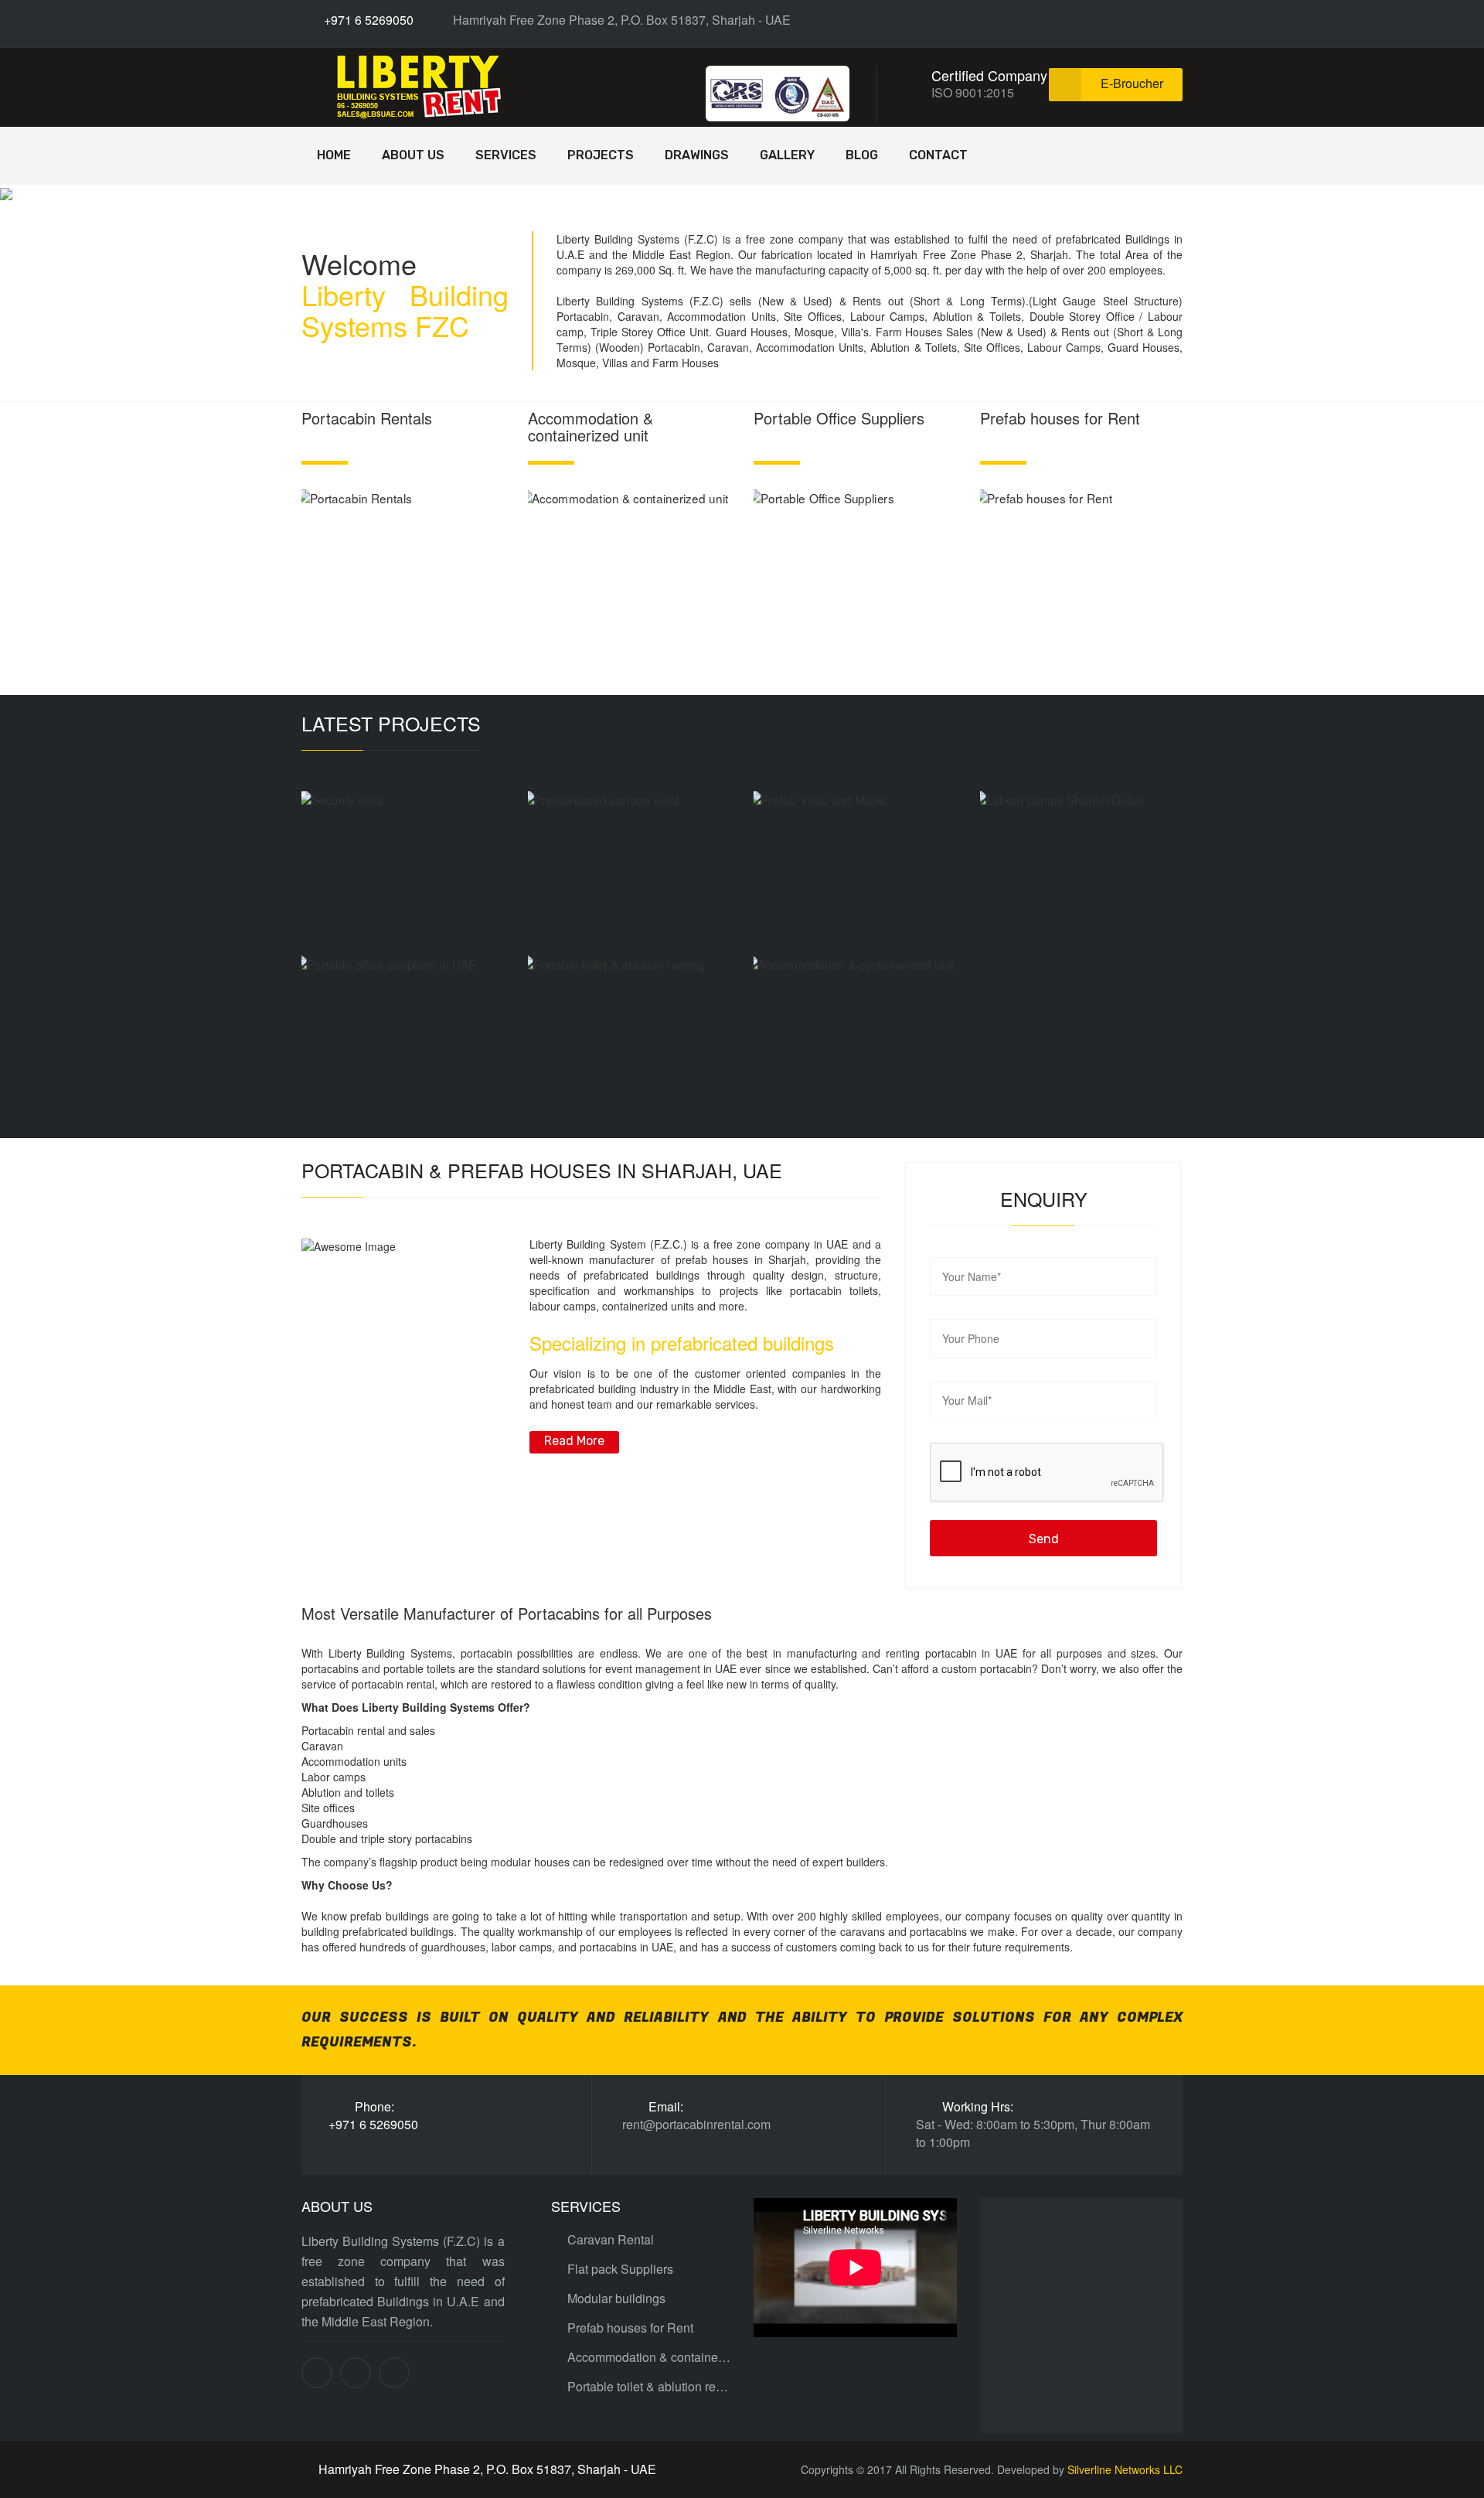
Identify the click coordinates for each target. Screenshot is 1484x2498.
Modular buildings (616, 2299)
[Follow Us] (1123, 20)
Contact (938, 155)
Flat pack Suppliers (620, 2269)
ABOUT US (413, 155)
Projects (601, 155)
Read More (574, 1441)
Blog (862, 155)
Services (506, 155)
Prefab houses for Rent (630, 2328)
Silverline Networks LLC (1125, 2469)
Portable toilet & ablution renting (649, 2387)
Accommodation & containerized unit (649, 2357)
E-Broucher (1132, 83)
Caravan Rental (611, 2240)
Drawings (697, 155)
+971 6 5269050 (367, 20)
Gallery (787, 155)
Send (1044, 1539)
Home (334, 155)
